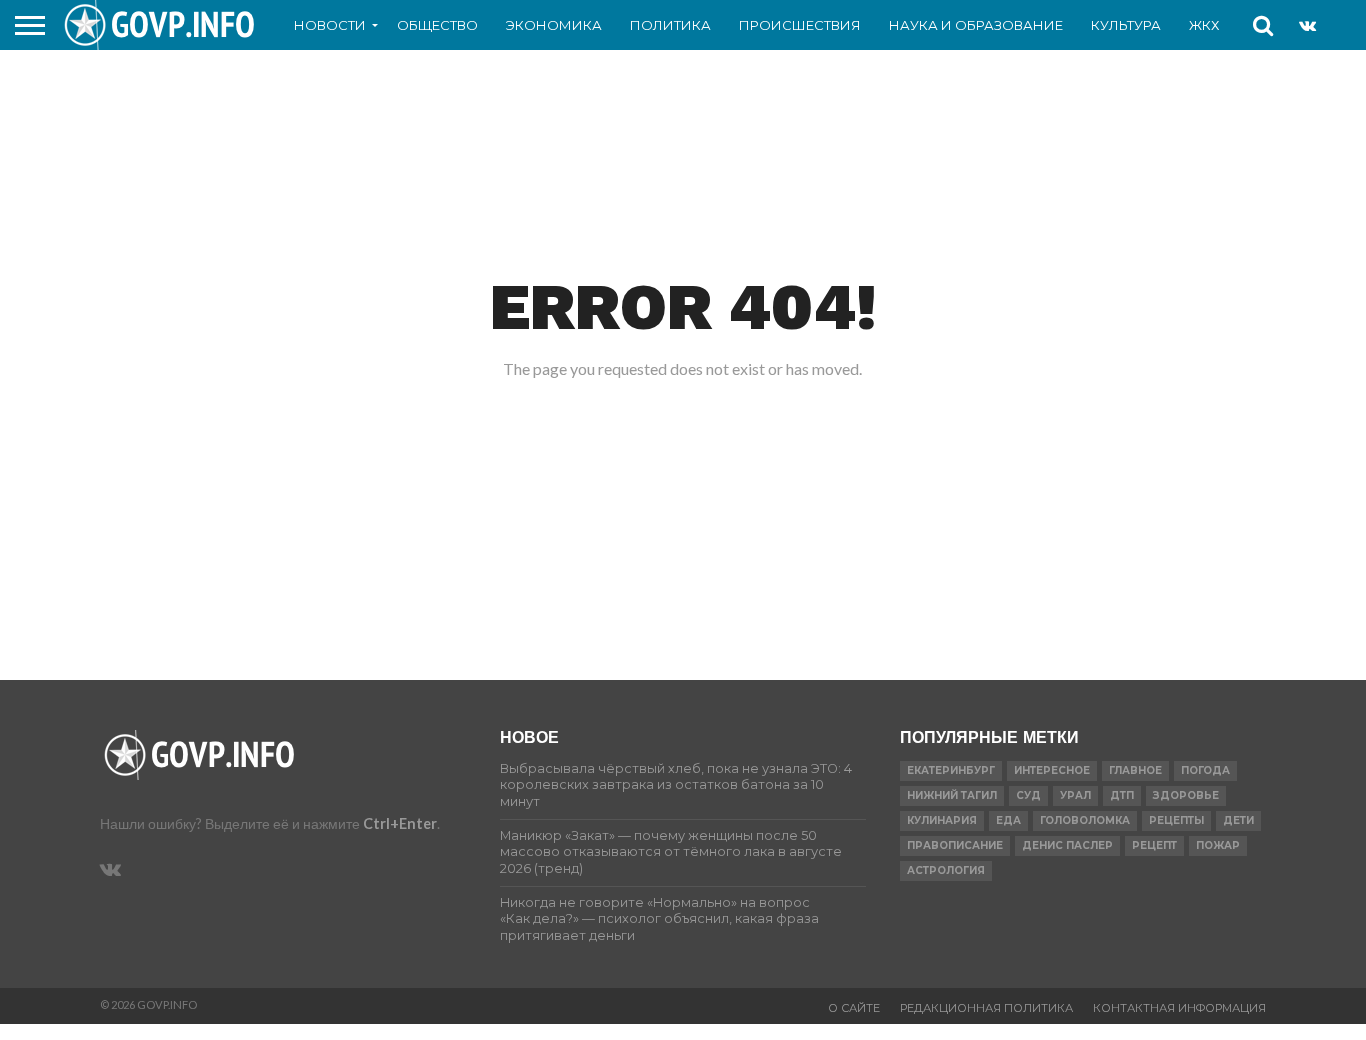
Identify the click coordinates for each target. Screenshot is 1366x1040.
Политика (670, 25)
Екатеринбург (951, 770)
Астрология (946, 870)
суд (1028, 795)
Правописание (955, 845)
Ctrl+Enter (400, 823)
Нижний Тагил (952, 795)
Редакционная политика (986, 1008)
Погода (1205, 770)
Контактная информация (1179, 1008)
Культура (1126, 25)
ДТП (1122, 795)
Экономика (554, 25)
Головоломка (1085, 820)
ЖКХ (1204, 25)
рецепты (1176, 820)
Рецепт (1154, 845)
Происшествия (800, 25)
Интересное (1052, 770)
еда (1008, 820)
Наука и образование (976, 25)
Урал (1075, 795)
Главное (1135, 770)
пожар (1218, 845)
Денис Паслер (1067, 845)
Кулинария (942, 820)
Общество (437, 25)
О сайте (854, 1008)
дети (1238, 820)
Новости (330, 25)
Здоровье (1186, 795)
